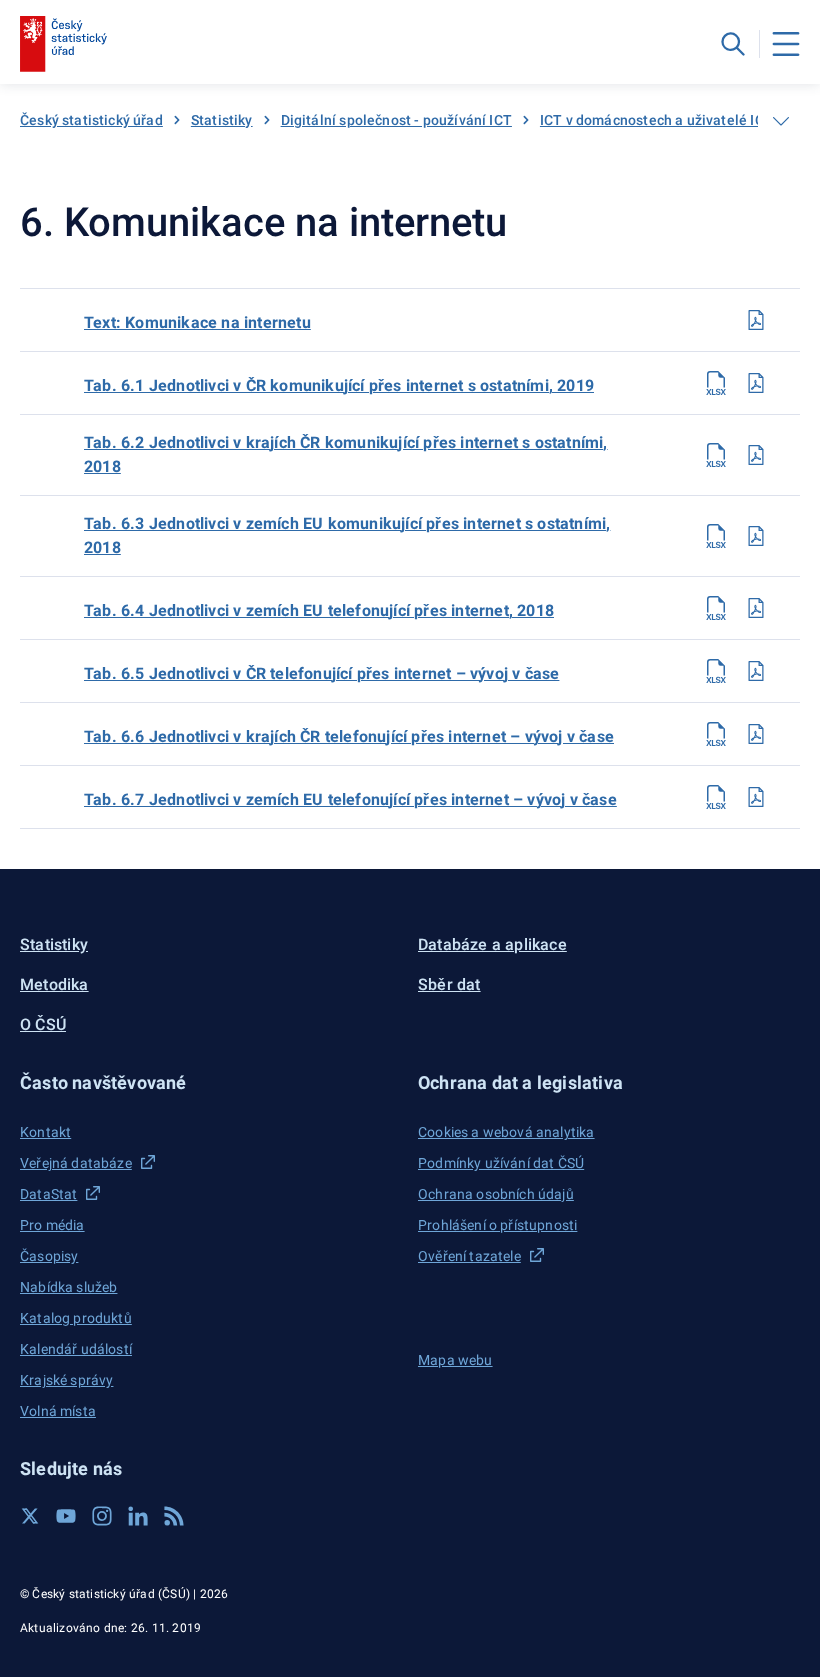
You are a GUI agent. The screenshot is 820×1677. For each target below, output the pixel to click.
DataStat (48, 1194)
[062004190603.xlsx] (716, 536)
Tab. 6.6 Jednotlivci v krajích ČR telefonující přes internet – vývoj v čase (349, 736)
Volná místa (58, 1411)
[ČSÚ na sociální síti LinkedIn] (138, 1516)
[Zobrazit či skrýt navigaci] (781, 121)
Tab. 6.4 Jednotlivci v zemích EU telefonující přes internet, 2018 (319, 610)
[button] (211, 1082)
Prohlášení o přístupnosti (497, 1225)
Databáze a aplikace (492, 944)
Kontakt (45, 1132)
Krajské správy (66, 1380)
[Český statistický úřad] (63, 44)
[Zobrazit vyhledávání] (733, 44)
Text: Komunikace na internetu (197, 322)
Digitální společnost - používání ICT (396, 120)
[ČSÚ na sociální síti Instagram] (102, 1516)
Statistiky (222, 120)
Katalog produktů (76, 1318)
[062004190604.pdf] (756, 608)
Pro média (52, 1225)
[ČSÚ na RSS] (174, 1516)
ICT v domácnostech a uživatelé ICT (656, 120)
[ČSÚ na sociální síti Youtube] (66, 1516)
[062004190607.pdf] (756, 797)
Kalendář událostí (76, 1349)
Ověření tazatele (469, 1256)
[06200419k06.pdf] (756, 320)
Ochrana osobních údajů (496, 1194)
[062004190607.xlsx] (716, 797)
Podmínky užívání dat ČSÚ (501, 1163)
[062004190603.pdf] (756, 536)
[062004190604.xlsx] (716, 608)
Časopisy (49, 1256)
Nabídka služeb (68, 1287)
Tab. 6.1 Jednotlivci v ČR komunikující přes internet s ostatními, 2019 (339, 385)
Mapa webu (455, 1360)
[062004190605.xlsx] (716, 671)
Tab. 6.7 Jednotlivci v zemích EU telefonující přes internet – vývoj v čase (350, 799)
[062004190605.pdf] (756, 671)
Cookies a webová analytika (506, 1132)
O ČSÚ (43, 1024)
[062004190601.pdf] (756, 383)
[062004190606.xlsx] (716, 734)
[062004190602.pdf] (756, 455)
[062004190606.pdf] (756, 734)
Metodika (54, 984)
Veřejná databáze (76, 1163)
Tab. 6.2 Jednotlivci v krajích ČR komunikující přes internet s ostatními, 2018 (346, 454)
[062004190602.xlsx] (716, 455)
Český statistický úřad (91, 120)
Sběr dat (449, 984)
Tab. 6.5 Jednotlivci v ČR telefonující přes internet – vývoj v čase (321, 673)
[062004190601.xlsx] (716, 383)
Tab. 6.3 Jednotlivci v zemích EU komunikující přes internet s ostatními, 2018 (347, 535)
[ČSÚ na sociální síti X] (30, 1516)
